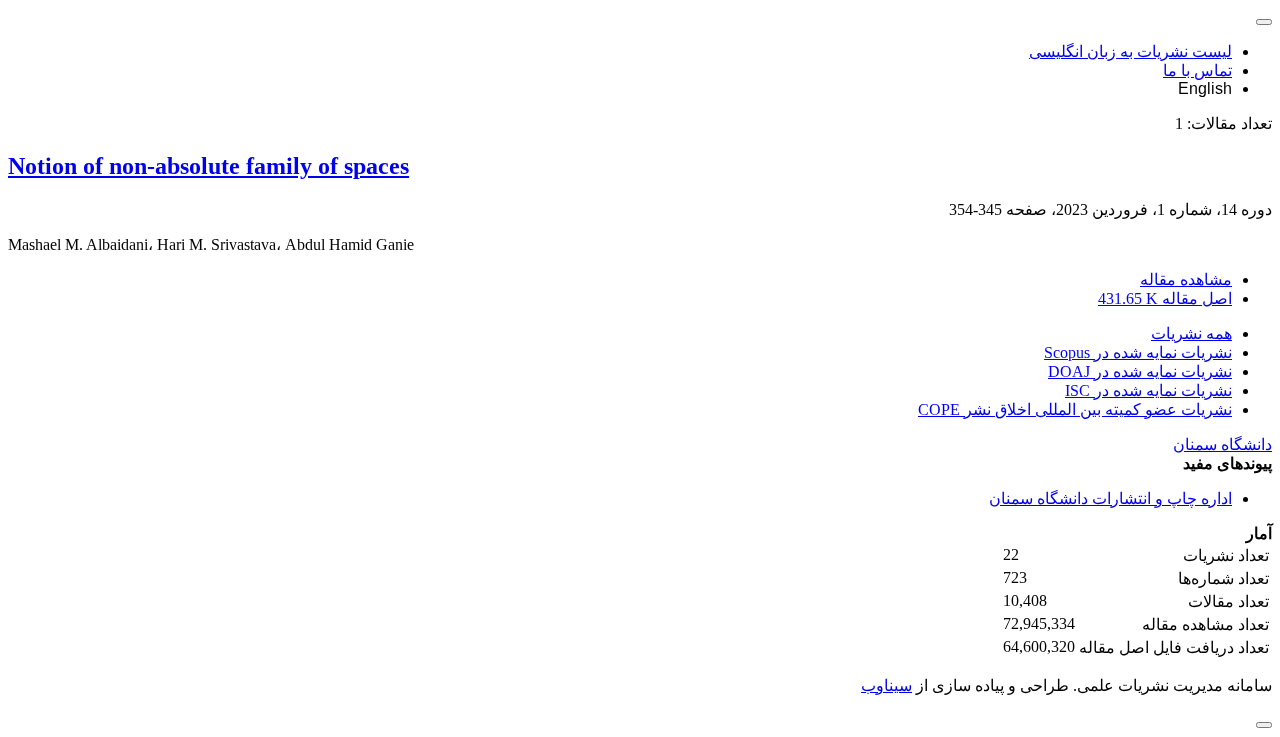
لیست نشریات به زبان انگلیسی (1130, 51)
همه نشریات (1191, 333)
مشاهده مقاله (1186, 279)
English (1205, 88)
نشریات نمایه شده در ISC (1148, 390)
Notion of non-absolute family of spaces (208, 166)
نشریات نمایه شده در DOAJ (1140, 371)
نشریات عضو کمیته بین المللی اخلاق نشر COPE (1075, 409)
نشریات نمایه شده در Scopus (1138, 352)
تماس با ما (1197, 70)
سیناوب (886, 685)
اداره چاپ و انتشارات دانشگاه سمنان (1110, 498)
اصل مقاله (1165, 298)
